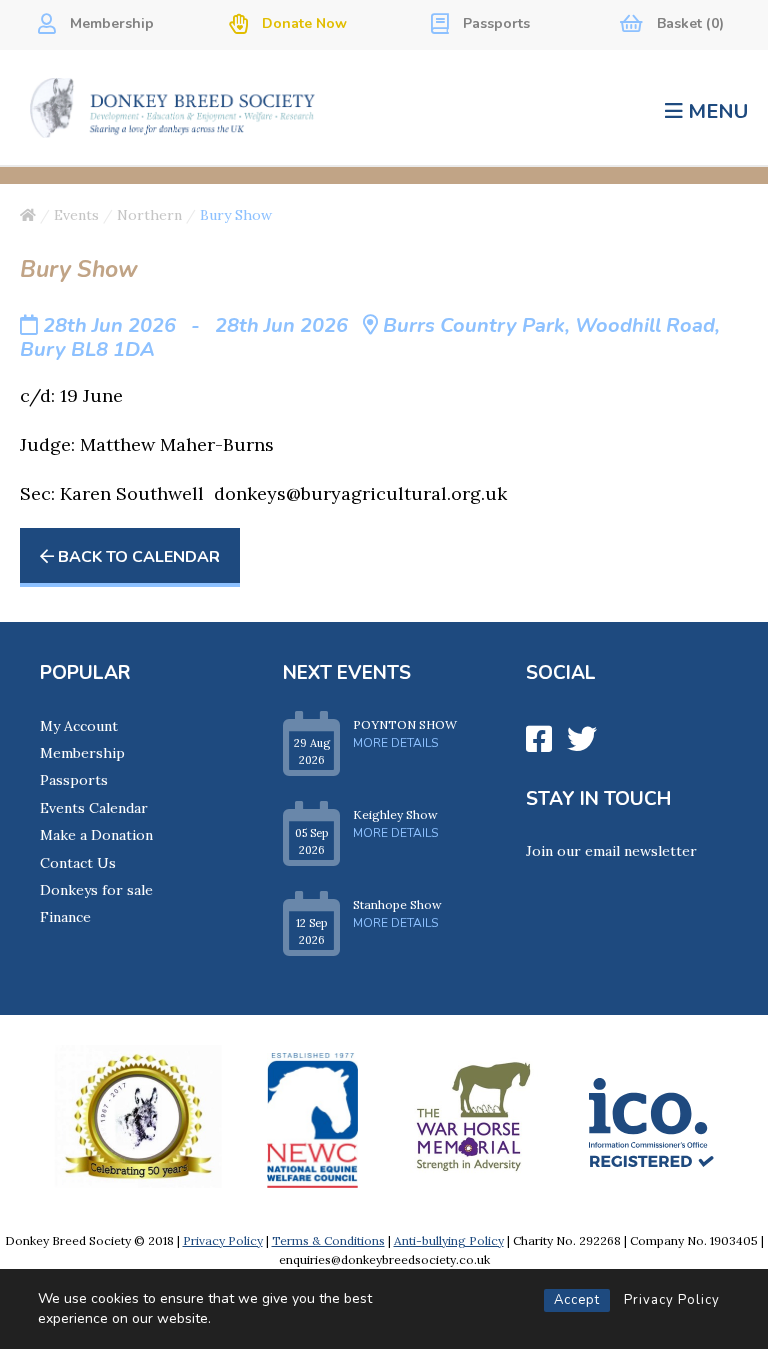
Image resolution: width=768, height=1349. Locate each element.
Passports (494, 23)
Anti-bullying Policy (449, 1240)
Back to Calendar (137, 557)
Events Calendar (94, 808)
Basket (688, 23)
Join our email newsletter (611, 851)
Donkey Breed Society (172, 107)
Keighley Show (395, 814)
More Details (395, 743)
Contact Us (78, 863)
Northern (149, 215)
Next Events (347, 673)
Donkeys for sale (96, 890)
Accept (577, 1300)
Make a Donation (96, 835)
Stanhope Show (397, 904)
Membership (110, 23)
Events (76, 215)
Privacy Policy (672, 1300)
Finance (65, 917)
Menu (718, 111)
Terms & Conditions (328, 1240)
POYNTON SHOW (405, 724)
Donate (302, 23)
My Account (79, 726)
